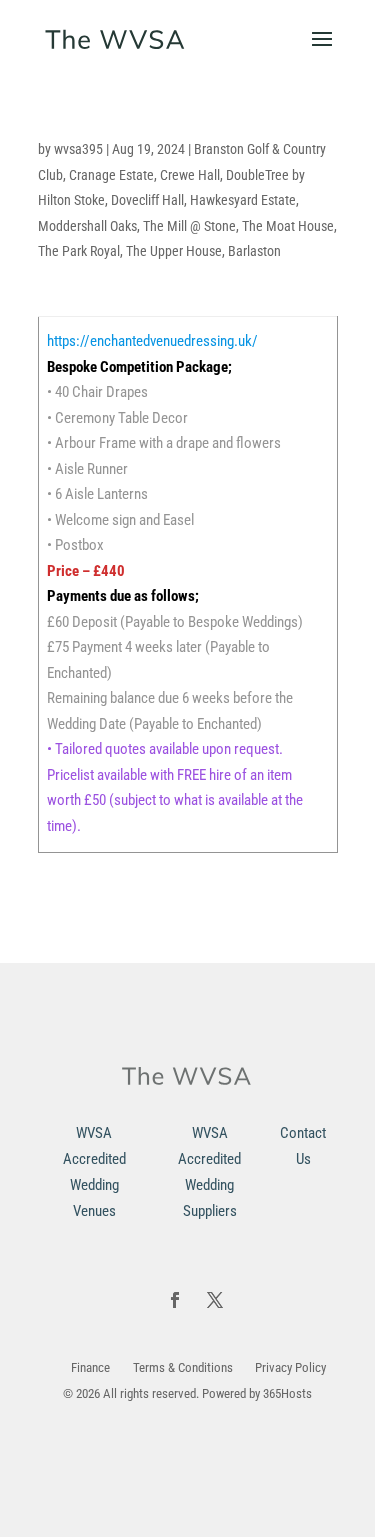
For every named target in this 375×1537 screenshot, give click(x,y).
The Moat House (288, 226)
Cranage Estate (111, 175)
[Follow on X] (215, 1300)
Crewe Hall (190, 175)
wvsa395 (78, 149)
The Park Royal (79, 251)
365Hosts (287, 1393)
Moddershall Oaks (87, 226)
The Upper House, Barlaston (203, 251)
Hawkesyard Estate (243, 200)
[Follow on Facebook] (175, 1300)
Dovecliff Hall (147, 200)
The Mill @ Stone (189, 226)
